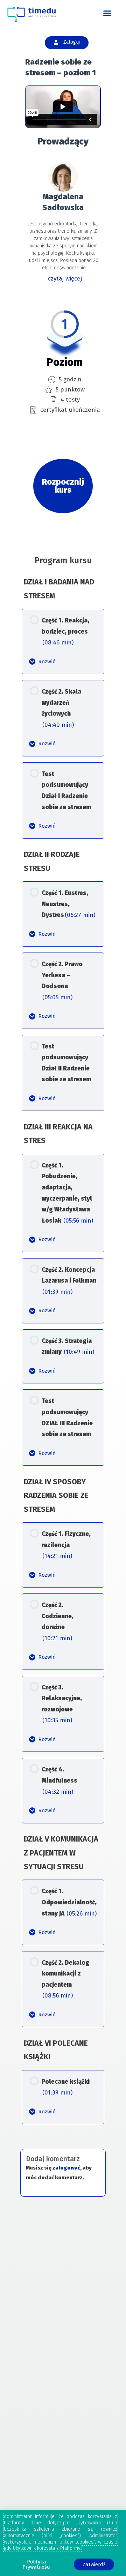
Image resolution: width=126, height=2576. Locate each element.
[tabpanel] (63, 285)
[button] (107, 13)
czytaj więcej (65, 279)
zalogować (66, 2168)
